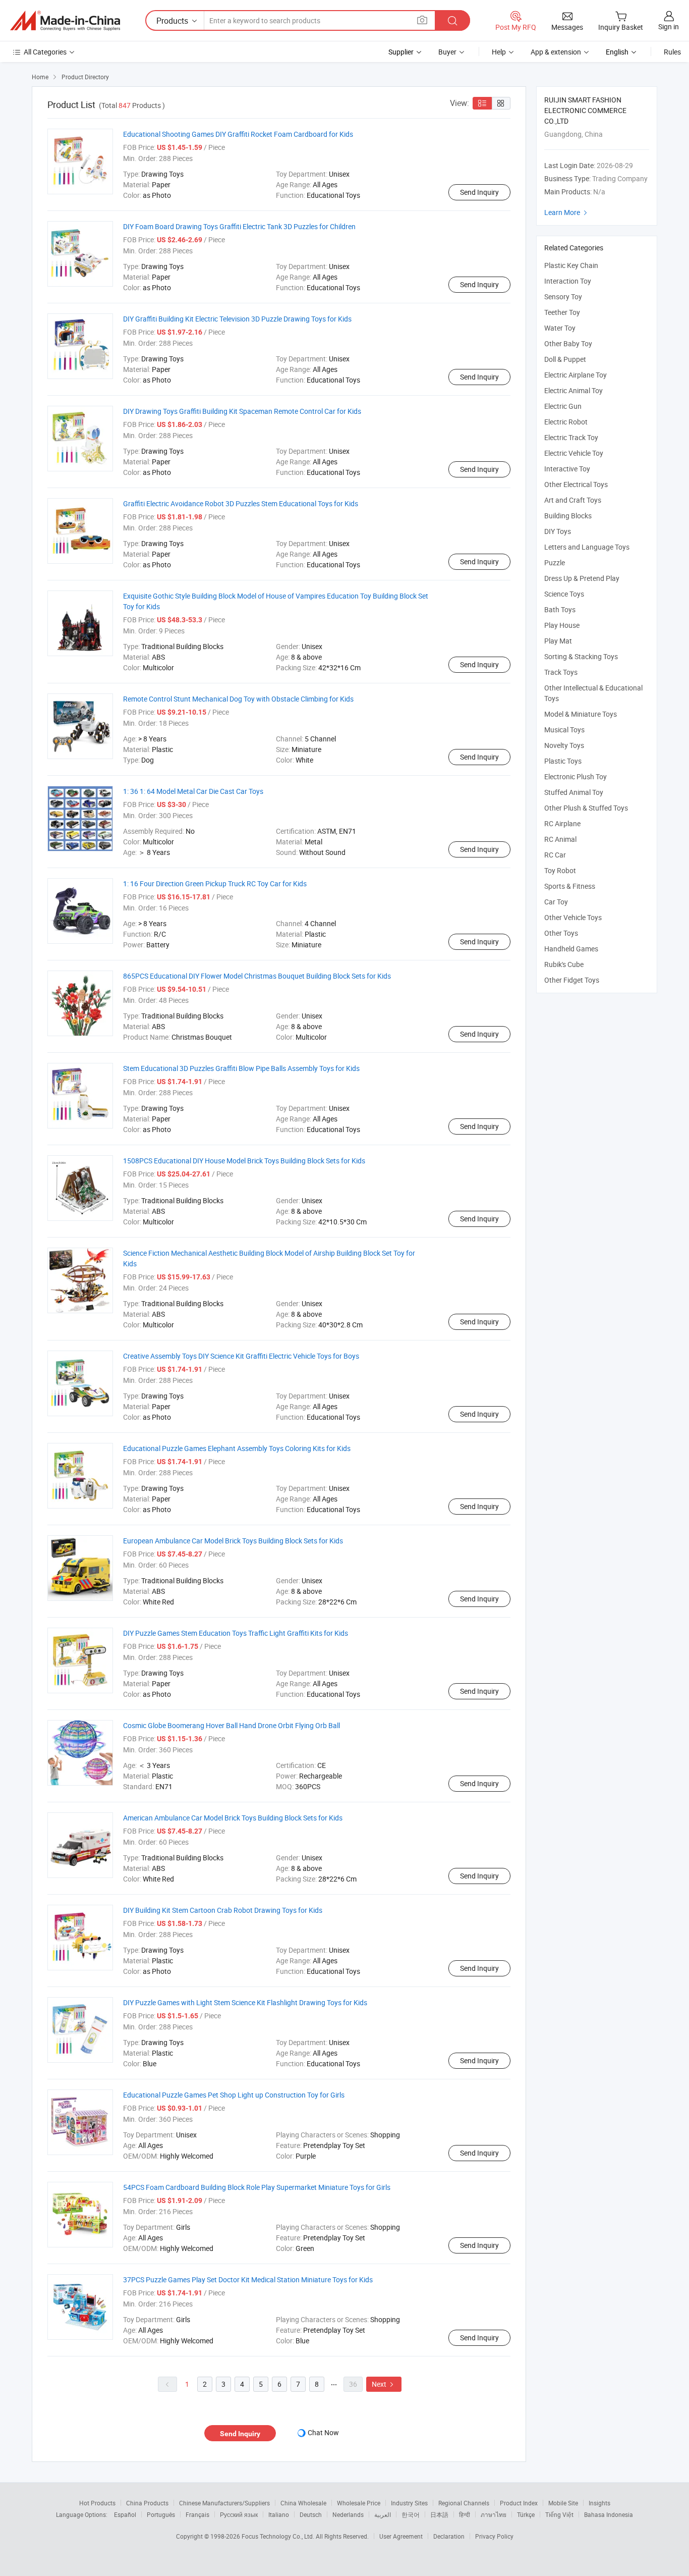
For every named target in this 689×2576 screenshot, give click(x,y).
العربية (383, 2514)
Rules (672, 52)
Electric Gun (563, 406)
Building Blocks (568, 516)
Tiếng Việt (559, 2514)
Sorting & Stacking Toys (581, 656)
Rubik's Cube (564, 964)
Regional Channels (464, 2503)
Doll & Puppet (565, 359)
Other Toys (561, 933)
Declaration (449, 2536)
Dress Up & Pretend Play (582, 578)
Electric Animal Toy (573, 390)
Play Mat (558, 641)
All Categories (45, 52)
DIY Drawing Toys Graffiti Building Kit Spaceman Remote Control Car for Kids (242, 411)
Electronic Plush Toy (576, 776)
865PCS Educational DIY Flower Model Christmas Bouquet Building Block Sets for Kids (257, 976)
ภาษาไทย (494, 2514)
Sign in (669, 26)
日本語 (439, 2514)
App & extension (556, 52)
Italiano (279, 2514)
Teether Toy (562, 312)
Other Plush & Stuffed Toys (586, 808)
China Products (147, 2503)
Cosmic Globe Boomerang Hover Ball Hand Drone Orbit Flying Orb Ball (232, 1725)
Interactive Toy (567, 469)
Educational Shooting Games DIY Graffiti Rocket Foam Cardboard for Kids (238, 134)
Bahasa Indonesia (609, 2514)
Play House (562, 625)
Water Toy (560, 328)
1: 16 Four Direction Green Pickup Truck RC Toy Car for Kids (215, 883)
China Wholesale (303, 2503)
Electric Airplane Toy (576, 375)
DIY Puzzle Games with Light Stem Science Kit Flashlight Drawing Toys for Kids (245, 2002)
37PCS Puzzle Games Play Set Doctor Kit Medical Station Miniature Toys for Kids (248, 2279)
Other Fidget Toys (572, 980)
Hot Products (97, 2503)
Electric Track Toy (571, 437)
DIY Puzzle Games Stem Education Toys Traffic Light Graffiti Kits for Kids (236, 1633)
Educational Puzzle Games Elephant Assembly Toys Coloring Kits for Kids (237, 1448)
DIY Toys (558, 531)
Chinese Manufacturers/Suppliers (224, 2503)
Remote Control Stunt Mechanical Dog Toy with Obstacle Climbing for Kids (238, 699)
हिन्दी (465, 2514)
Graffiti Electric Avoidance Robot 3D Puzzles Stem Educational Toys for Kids (241, 503)
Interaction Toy (568, 281)
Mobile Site (563, 2503)
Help (499, 52)
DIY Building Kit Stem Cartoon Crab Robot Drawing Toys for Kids (223, 1910)
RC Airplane (562, 823)
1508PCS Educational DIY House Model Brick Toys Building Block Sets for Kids (244, 1161)
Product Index (519, 2503)
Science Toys (564, 594)
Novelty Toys (564, 745)
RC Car (555, 855)
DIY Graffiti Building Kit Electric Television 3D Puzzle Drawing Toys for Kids (237, 319)
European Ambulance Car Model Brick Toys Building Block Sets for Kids (233, 1541)
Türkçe (526, 2514)
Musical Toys (564, 730)
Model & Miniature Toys (581, 714)
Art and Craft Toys (573, 500)
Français (197, 2514)
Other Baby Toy (568, 343)
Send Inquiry (479, 192)
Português (161, 2514)
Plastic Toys (563, 761)
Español (125, 2514)
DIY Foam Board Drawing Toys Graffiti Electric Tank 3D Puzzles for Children (239, 226)
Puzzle (555, 562)
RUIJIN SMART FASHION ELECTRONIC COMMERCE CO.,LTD (585, 110)
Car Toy (556, 902)
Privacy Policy (494, 2536)
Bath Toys (560, 609)
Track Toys (561, 672)
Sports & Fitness (570, 886)
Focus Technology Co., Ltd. (279, 2536)
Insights (599, 2503)
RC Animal (560, 839)
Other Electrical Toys (576, 484)
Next (384, 2384)
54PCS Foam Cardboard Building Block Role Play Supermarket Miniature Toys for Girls (257, 2187)
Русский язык (239, 2514)
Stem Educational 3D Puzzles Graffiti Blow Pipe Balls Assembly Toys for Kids (241, 1068)
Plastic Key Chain (571, 265)
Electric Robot (566, 422)
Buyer (447, 52)
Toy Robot (560, 870)
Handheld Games (571, 949)
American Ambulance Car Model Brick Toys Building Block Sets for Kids (233, 1818)
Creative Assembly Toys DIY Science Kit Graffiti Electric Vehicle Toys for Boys (241, 1356)
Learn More (567, 212)
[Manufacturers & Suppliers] (65, 21)
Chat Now (323, 2432)
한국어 (411, 2514)
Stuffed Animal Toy (574, 792)
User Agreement (401, 2536)
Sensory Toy (563, 297)
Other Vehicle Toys (573, 917)
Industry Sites (409, 2503)
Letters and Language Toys (587, 547)
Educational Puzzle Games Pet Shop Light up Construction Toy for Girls (234, 2095)
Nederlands (348, 2514)
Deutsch (311, 2514)
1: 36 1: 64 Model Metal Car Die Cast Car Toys (193, 791)
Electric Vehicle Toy (574, 453)
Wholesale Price (359, 2503)
